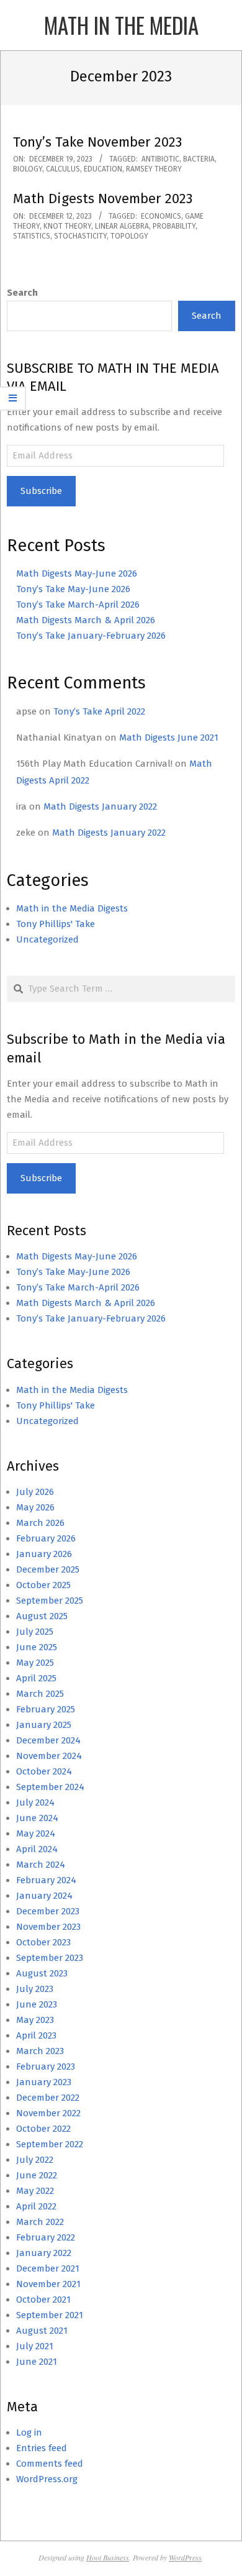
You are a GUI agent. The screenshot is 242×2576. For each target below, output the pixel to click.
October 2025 (43, 1585)
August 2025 (42, 1616)
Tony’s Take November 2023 (97, 142)
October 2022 (43, 2129)
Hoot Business (108, 2557)
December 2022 (48, 2098)
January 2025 (44, 1725)
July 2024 (35, 1802)
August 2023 (42, 1973)
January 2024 (44, 1896)
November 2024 (49, 1756)
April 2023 (36, 2035)
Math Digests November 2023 (103, 199)
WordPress (185, 2557)
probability (174, 226)
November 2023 (48, 1927)
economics (161, 216)
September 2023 (50, 1958)
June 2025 (37, 1647)
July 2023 (35, 1989)
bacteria (199, 159)
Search (22, 293)
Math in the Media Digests (72, 908)
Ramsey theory (154, 169)
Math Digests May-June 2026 (77, 573)
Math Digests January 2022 (100, 806)
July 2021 (35, 2346)
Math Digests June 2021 (169, 738)
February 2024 (46, 1880)
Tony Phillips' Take (56, 924)
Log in (29, 2432)
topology (129, 236)
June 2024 (37, 1818)
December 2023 (48, 1911)
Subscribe (41, 491)
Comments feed (50, 2464)
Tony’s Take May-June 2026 (73, 589)
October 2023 (43, 1942)
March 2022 (40, 2222)
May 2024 (36, 1834)
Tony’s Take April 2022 (99, 711)
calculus (63, 169)
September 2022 (50, 2144)
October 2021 (43, 2300)
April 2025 (36, 1678)
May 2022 (35, 2191)
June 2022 (37, 2175)
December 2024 (48, 1740)
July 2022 (35, 2160)
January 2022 (44, 2253)
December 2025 (48, 1569)
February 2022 (46, 2237)
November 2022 (48, 2113)
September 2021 (50, 2315)
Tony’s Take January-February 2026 (91, 636)
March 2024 (41, 1865)
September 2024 (50, 1787)
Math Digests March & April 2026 (86, 620)
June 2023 (37, 2004)
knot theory (67, 226)
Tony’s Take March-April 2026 (78, 605)
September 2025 (50, 1601)
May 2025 (35, 1663)
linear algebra (122, 226)
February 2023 (46, 2067)
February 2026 (46, 1538)
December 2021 (48, 2268)
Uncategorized (47, 939)
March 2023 (40, 2051)
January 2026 (44, 1554)
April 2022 (36, 2206)
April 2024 (37, 1849)
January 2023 (44, 2082)
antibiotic (160, 159)
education (103, 169)
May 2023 (35, 2020)
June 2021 (37, 2362)
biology (28, 169)
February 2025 (46, 1709)
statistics (32, 236)
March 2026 (40, 1523)
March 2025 (40, 1694)
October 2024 (44, 1771)
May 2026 (35, 1507)
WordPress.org (47, 2479)
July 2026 (35, 1492)
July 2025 (35, 1632)
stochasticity (80, 236)
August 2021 (42, 2331)
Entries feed (42, 2448)
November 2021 (48, 2284)
